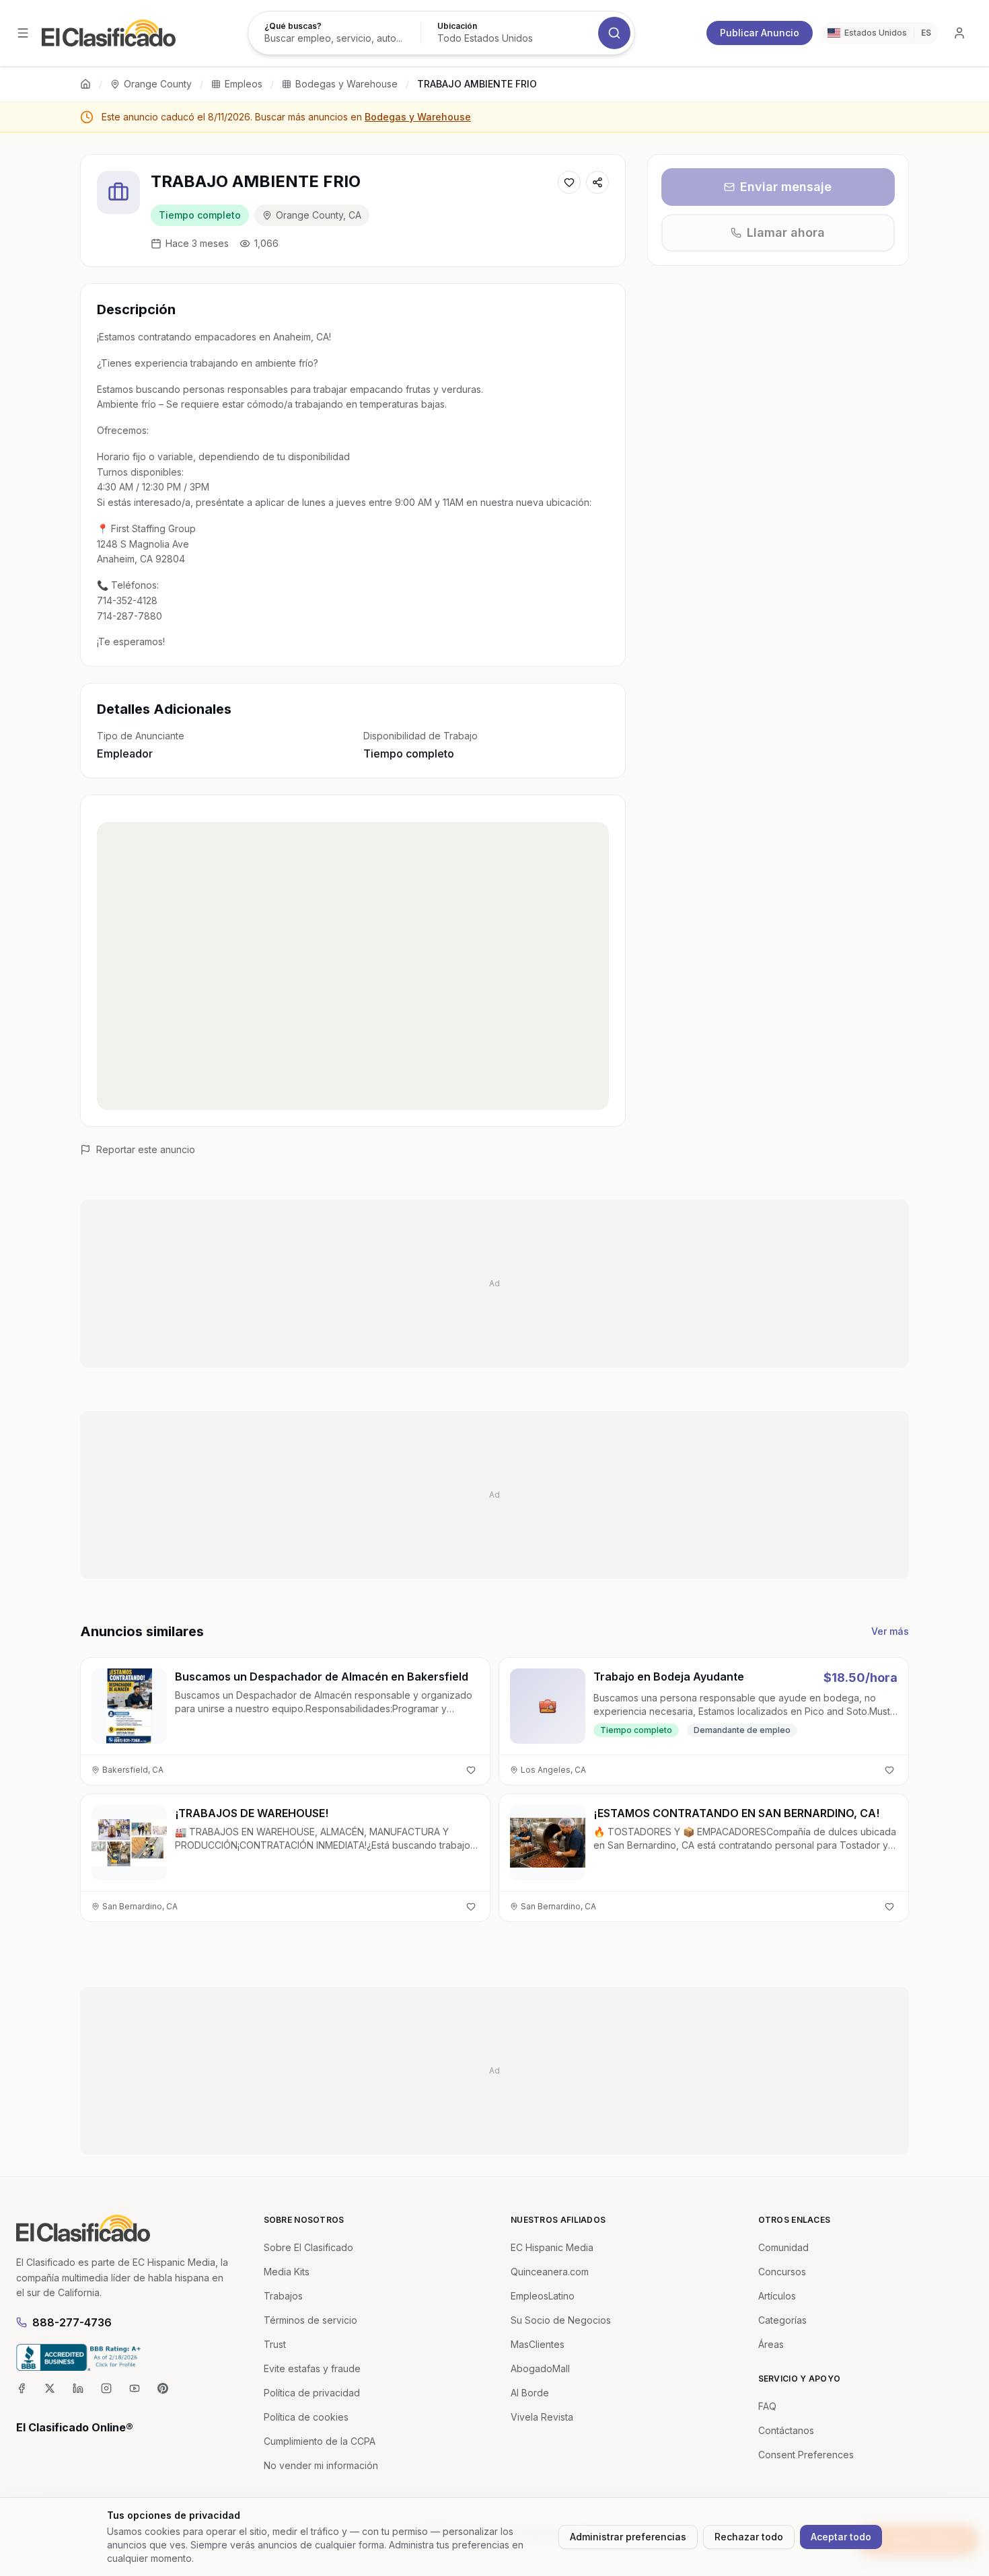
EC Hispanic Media (552, 2247)
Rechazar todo (749, 2537)
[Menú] (23, 33)
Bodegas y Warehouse (346, 84)
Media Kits (287, 2272)
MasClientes (538, 2344)
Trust (275, 2344)
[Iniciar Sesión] (959, 33)
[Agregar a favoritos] (569, 182)
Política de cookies (306, 2417)
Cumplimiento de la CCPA (320, 2441)
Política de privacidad (312, 2393)
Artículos (777, 2296)
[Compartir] (597, 182)
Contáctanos (786, 2430)
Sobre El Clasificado (308, 2247)
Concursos (782, 2272)
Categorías (782, 2320)
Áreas (771, 2344)
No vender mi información (321, 2465)
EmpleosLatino (543, 2296)
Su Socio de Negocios (561, 2320)
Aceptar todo (841, 2537)
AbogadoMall (540, 2368)
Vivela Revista (542, 2417)
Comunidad (783, 2247)
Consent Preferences (806, 2455)
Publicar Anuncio (760, 33)
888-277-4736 (72, 2322)
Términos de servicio (310, 2320)
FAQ (767, 2406)
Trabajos (283, 2296)
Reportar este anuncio (146, 1149)
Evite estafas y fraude (312, 2368)
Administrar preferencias (628, 2537)
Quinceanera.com (550, 2272)
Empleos (244, 84)
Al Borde (530, 2393)
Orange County (158, 84)
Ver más (890, 1631)
